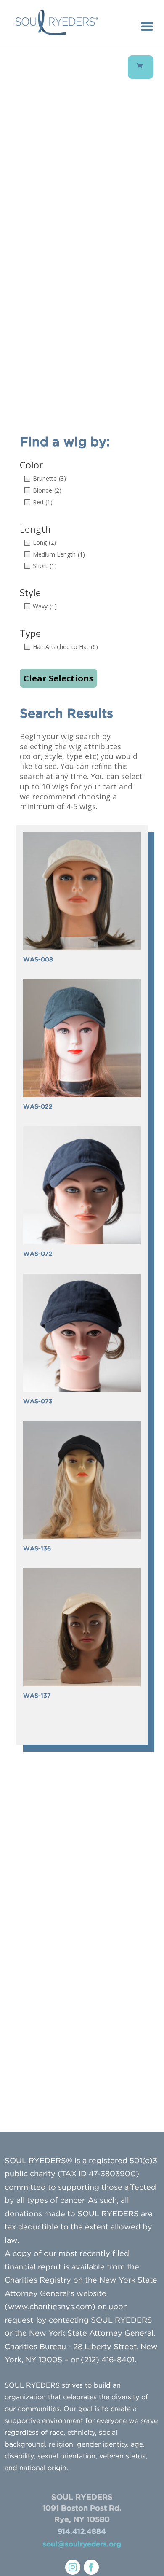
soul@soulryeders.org (82, 2545)
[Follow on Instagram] (73, 2567)
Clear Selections (58, 678)
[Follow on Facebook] (91, 2567)
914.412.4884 (82, 2532)
